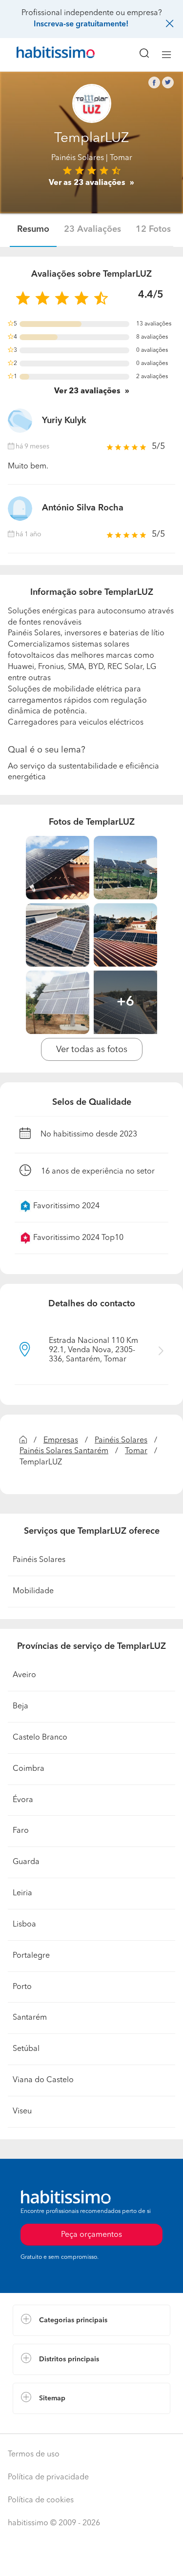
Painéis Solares (78, 158)
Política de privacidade (48, 2477)
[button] (91, 2320)
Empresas (61, 1440)
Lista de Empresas (45, 2424)
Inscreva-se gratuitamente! (81, 24)
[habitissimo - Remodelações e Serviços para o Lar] (44, 55)
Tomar (136, 1451)
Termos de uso (34, 2454)
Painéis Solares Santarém (64, 1451)
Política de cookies (41, 2500)
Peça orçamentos (92, 2559)
